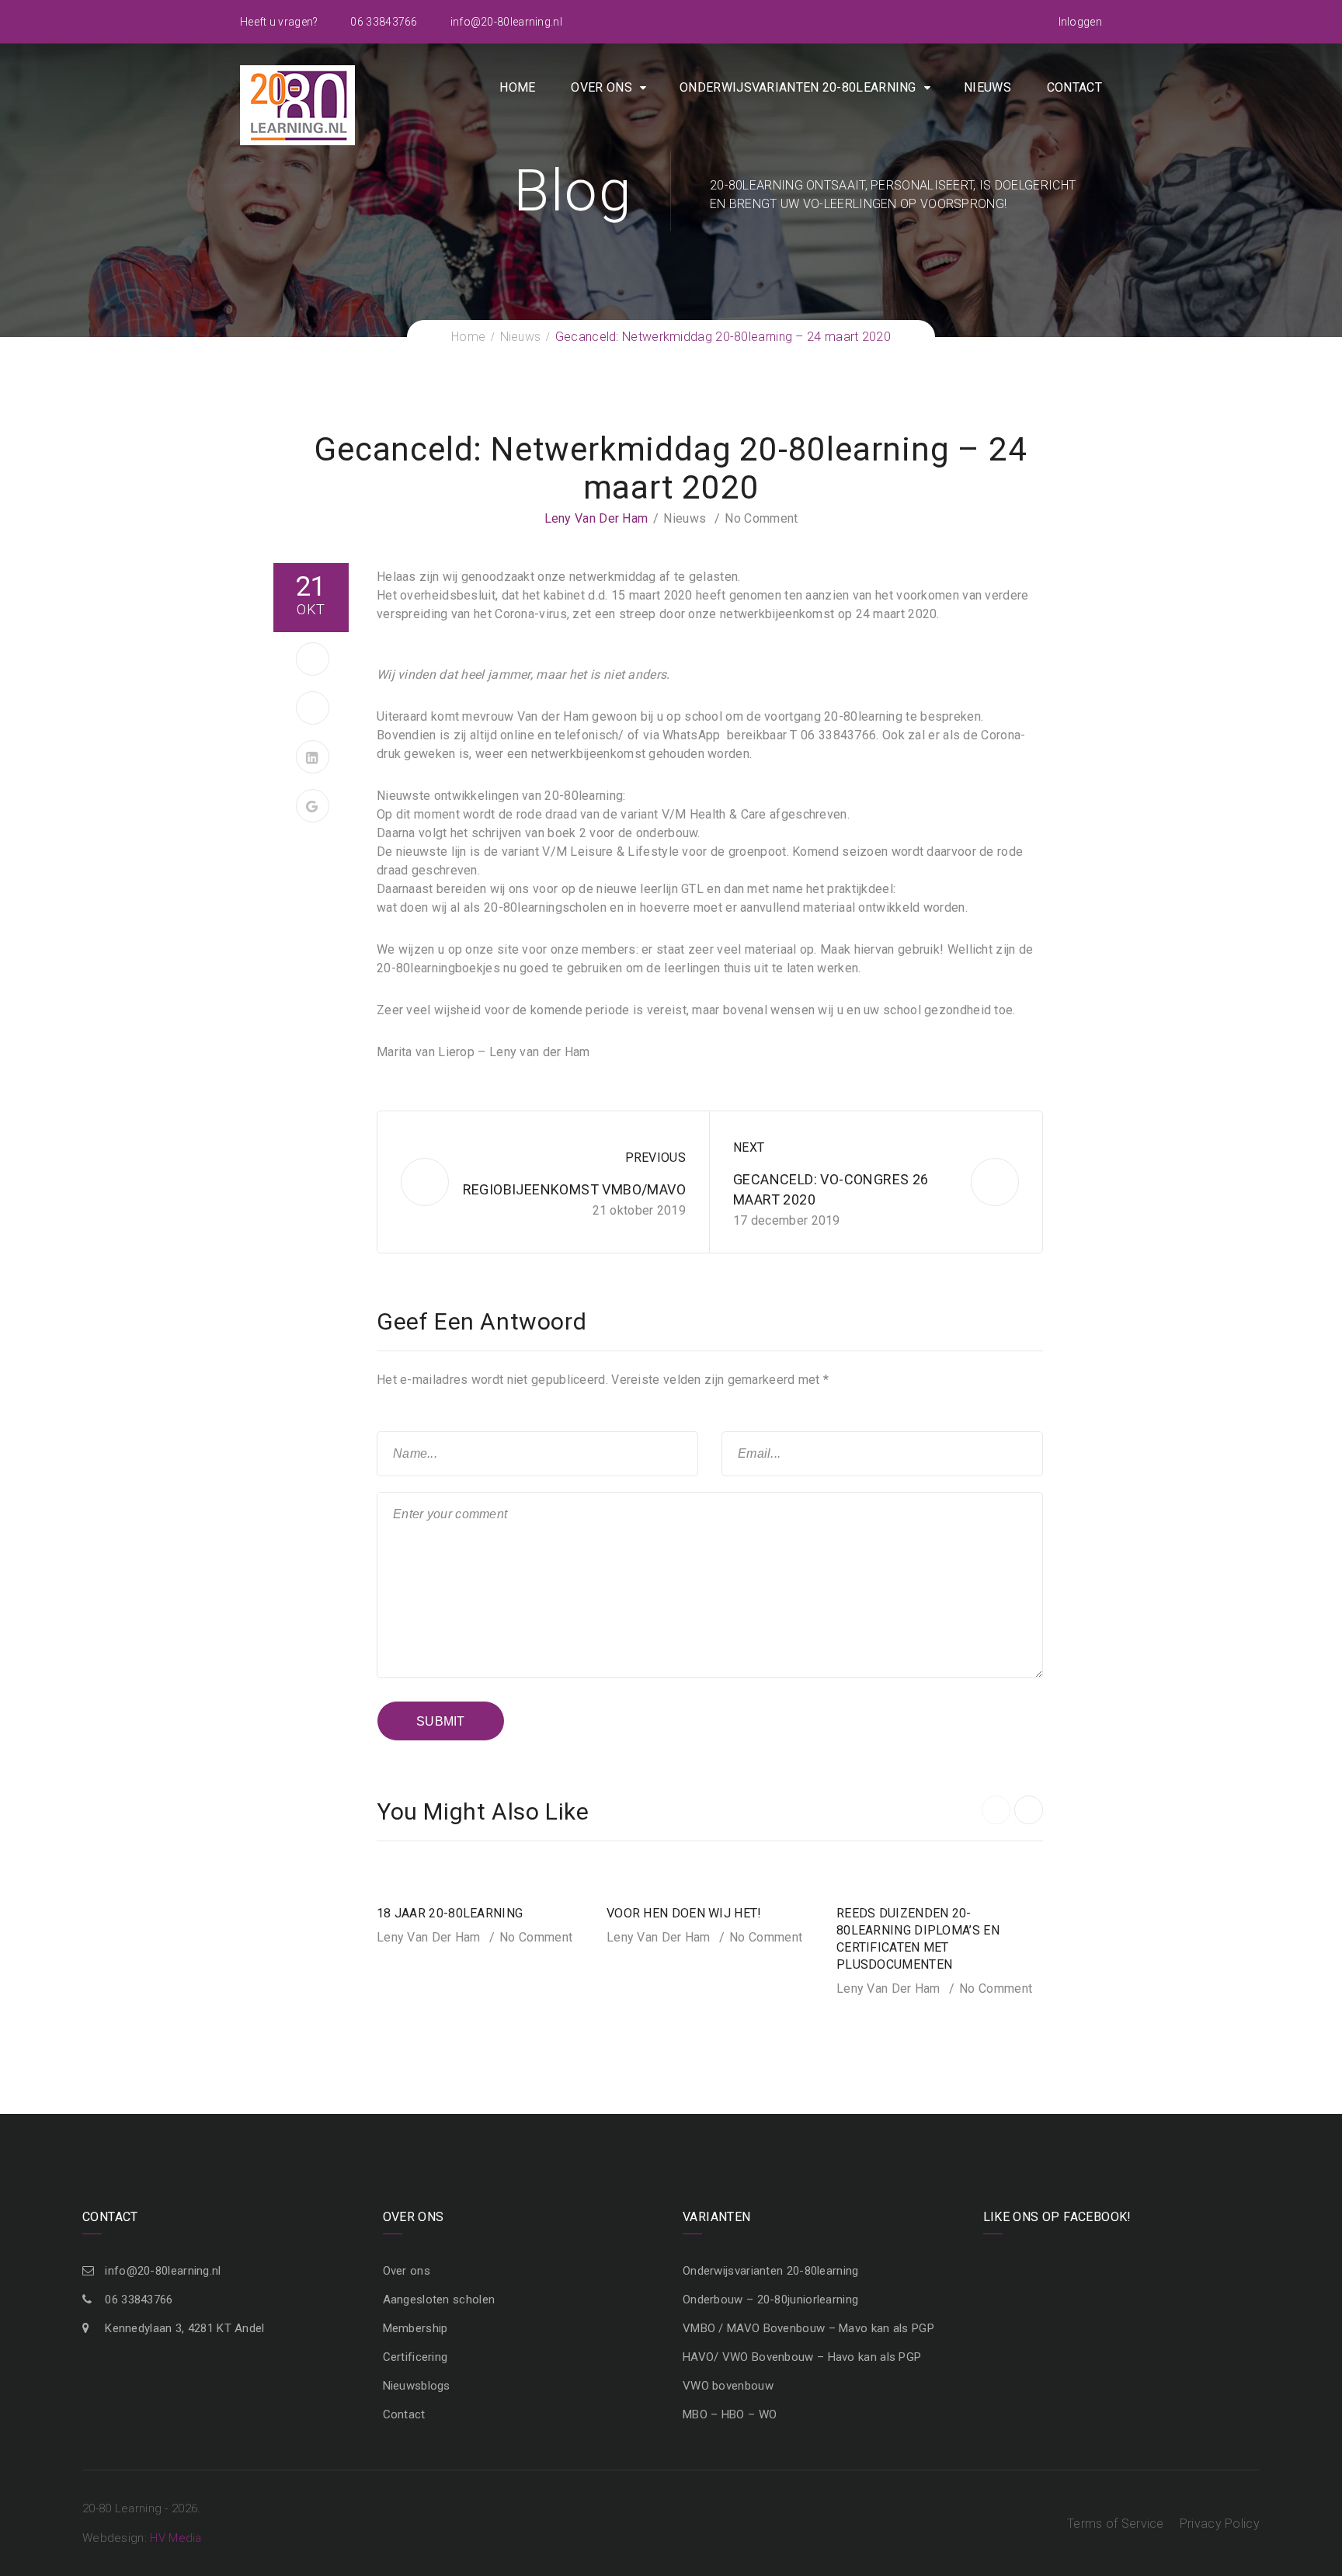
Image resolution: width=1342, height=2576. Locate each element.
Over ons (601, 87)
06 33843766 (383, 22)
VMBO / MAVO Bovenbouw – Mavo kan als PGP (808, 2328)
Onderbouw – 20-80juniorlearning (770, 2300)
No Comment (761, 518)
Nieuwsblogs (417, 2386)
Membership (415, 2328)
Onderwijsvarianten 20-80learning (798, 87)
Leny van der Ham (596, 518)
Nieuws (987, 87)
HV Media (176, 2538)
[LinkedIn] (313, 757)
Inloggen (1080, 22)
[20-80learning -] (297, 104)
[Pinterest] (313, 708)
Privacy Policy (1220, 2524)
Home (517, 87)
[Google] (313, 806)
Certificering (415, 2357)
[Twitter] (313, 659)
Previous (655, 1158)
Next (749, 1147)
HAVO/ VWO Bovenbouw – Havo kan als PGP (802, 2357)
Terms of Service (1116, 2524)
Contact (1074, 87)
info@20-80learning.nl (505, 22)
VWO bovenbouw (728, 2386)
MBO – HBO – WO (730, 2414)
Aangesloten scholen (439, 2300)
